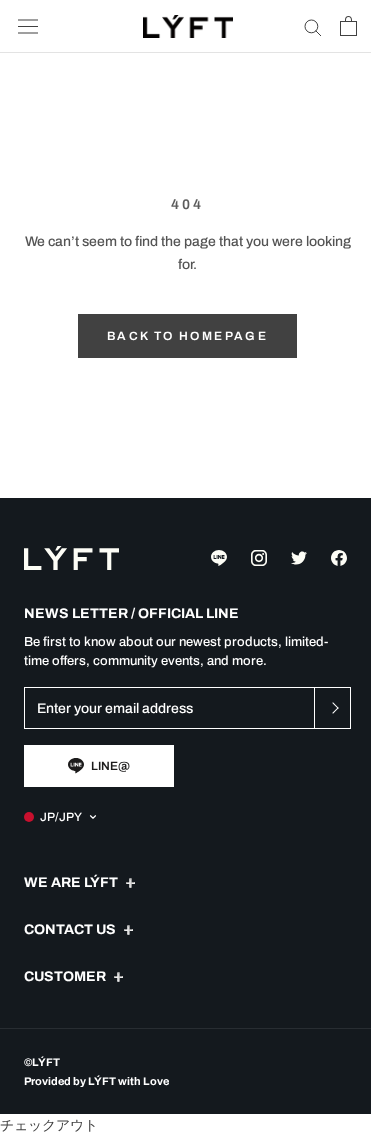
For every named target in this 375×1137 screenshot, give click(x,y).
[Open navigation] (28, 26)
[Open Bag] (348, 26)
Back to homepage (187, 336)
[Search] (313, 26)
